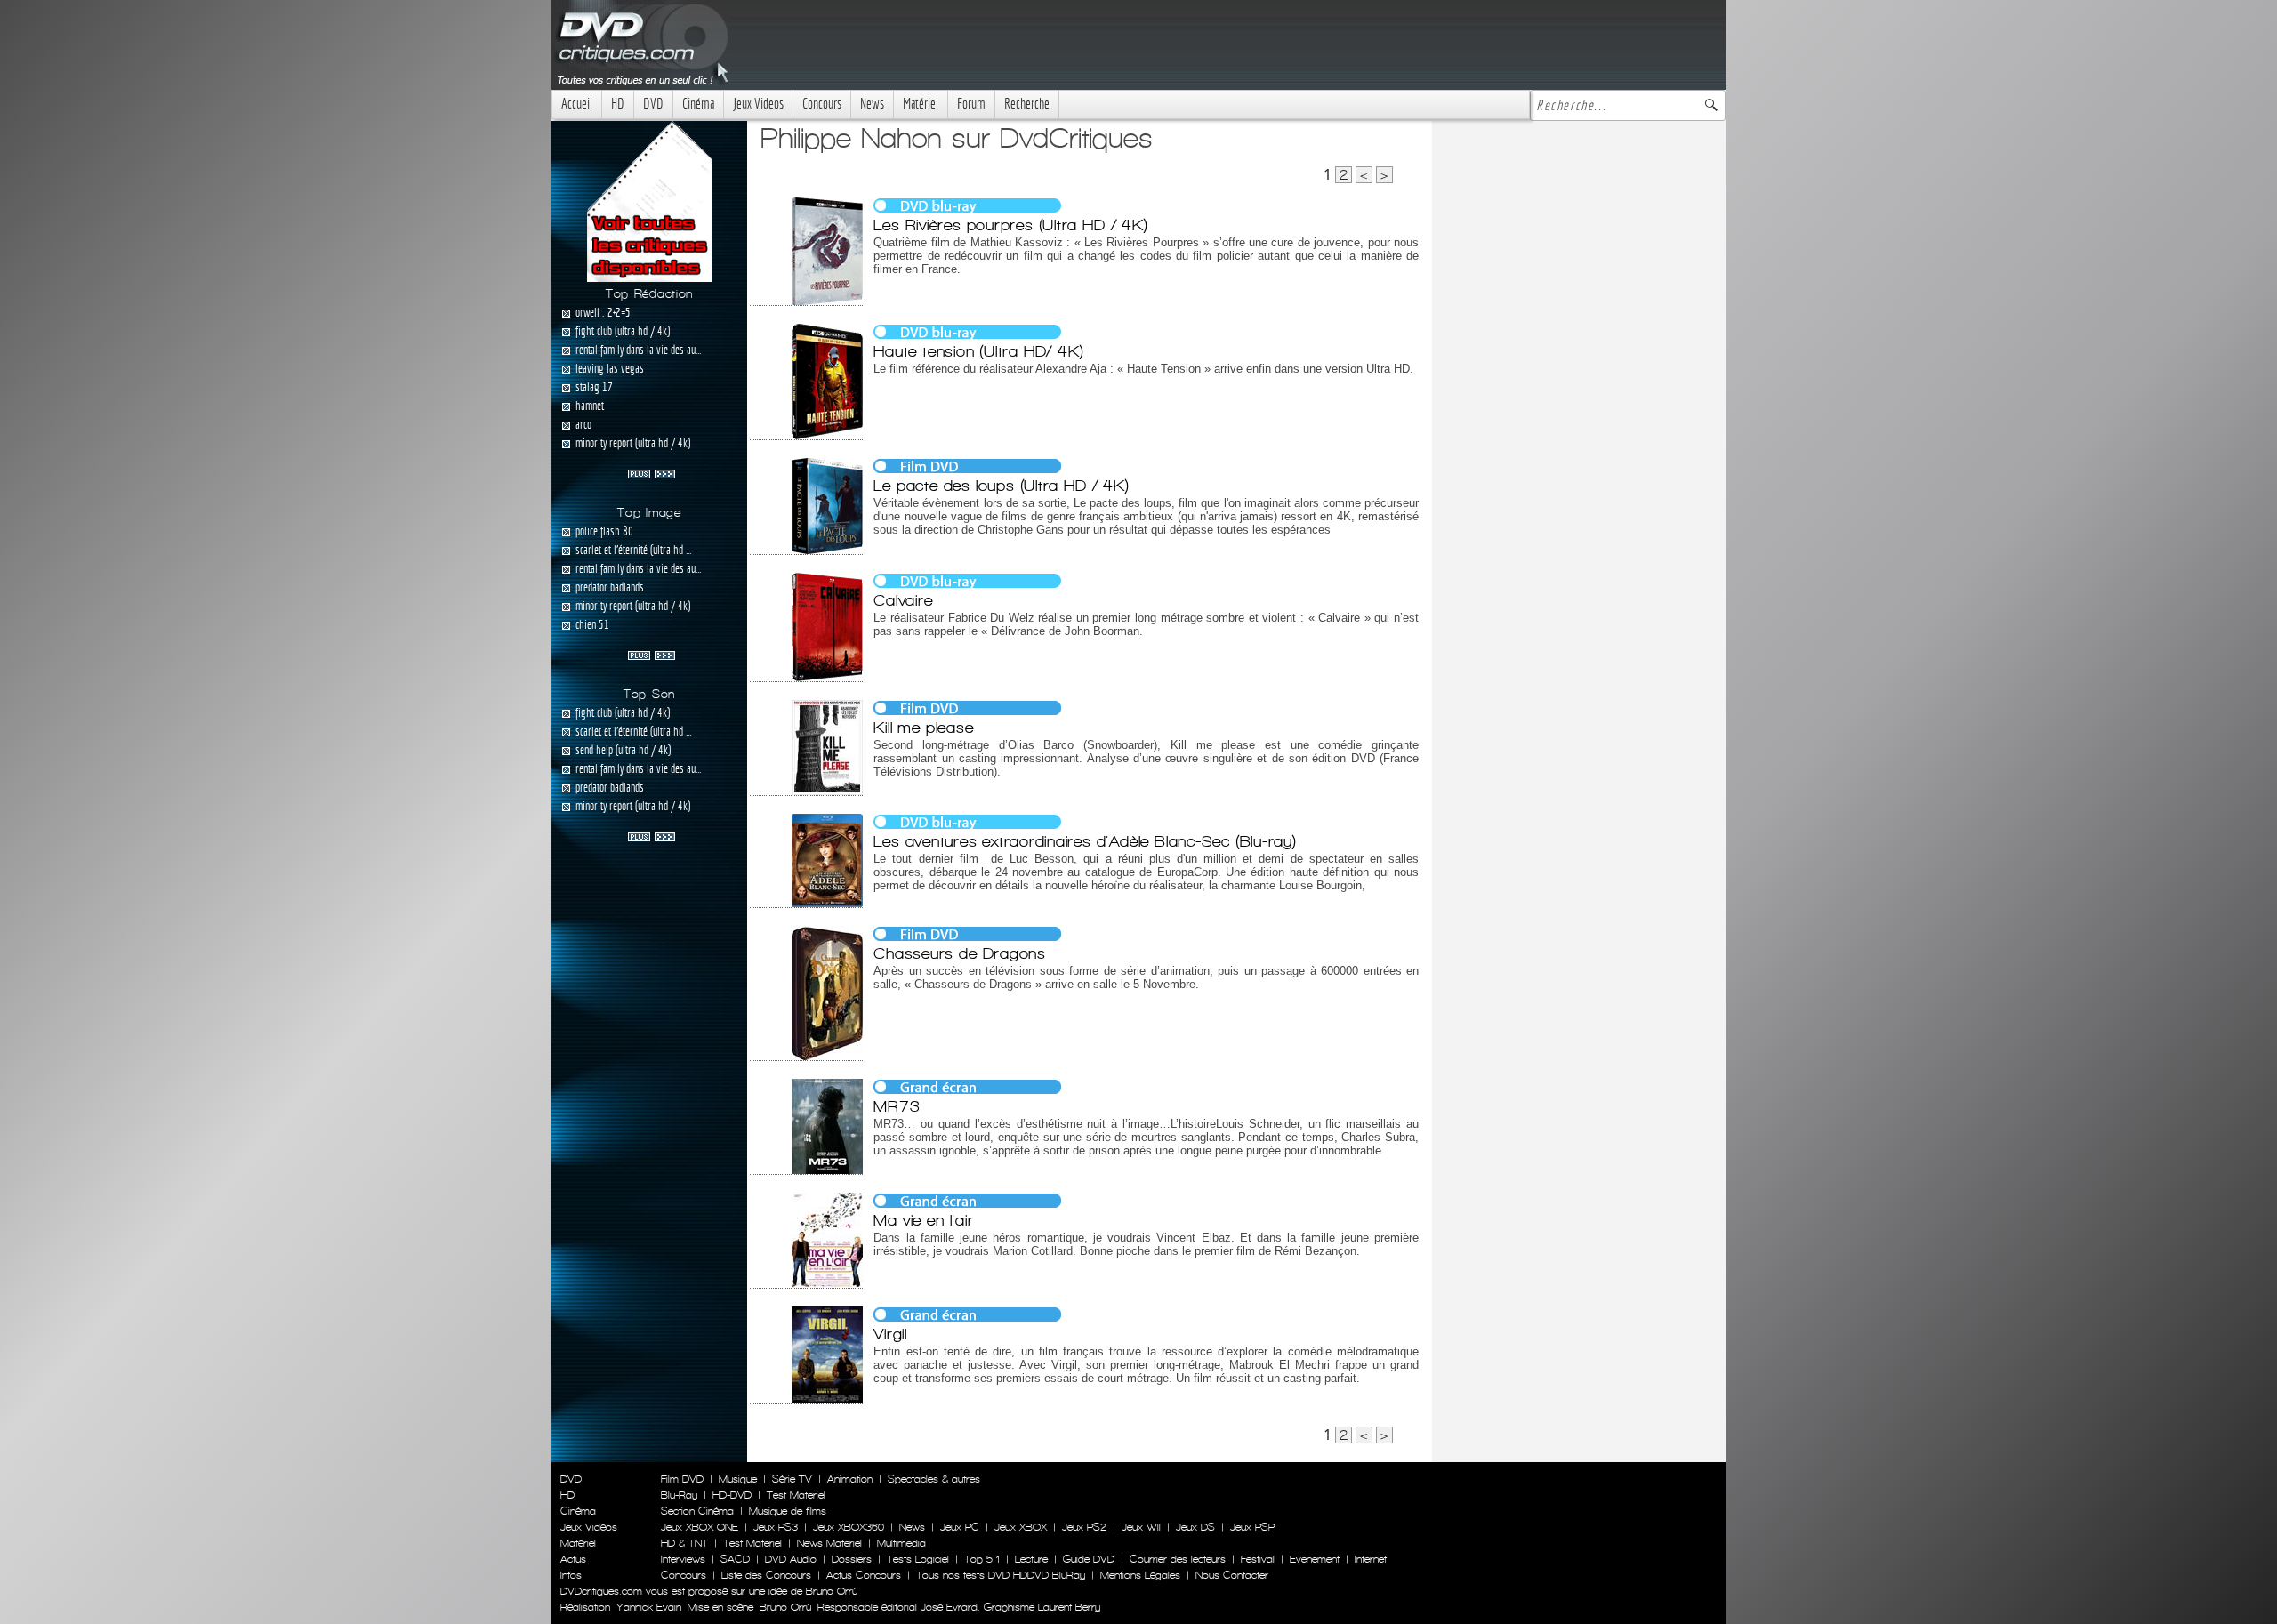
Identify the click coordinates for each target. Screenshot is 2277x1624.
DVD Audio (791, 1559)
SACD (735, 1559)
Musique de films (788, 1511)
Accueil (577, 104)
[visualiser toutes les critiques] (649, 200)
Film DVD (682, 1479)
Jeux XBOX (1021, 1527)
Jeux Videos (758, 104)
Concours (822, 104)
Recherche (1027, 104)
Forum (971, 104)
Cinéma (698, 104)
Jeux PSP (1252, 1527)
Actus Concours (864, 1575)
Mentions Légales (1140, 1575)
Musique (738, 1479)
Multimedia (901, 1543)
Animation (850, 1479)
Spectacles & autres (934, 1479)
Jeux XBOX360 (849, 1527)
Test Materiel (796, 1495)
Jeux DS (1195, 1527)
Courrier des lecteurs (1178, 1559)
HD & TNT (684, 1543)
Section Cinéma (697, 1511)
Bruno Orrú (785, 1607)
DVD (653, 104)
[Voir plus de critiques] (652, 472)
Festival (1258, 1559)
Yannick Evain (649, 1607)
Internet (1371, 1559)
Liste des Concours (766, 1575)
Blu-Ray (679, 1495)
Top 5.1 (982, 1559)
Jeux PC (960, 1527)
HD (618, 104)
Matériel (921, 104)
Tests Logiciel (918, 1559)
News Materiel (829, 1543)
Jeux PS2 (1084, 1527)
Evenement (1315, 1559)
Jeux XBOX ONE (700, 1527)
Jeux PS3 (776, 1527)
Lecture (1031, 1559)
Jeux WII (1141, 1527)
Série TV (792, 1479)
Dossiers (852, 1559)
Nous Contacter (1230, 1575)
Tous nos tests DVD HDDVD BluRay (1001, 1575)
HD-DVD (732, 1495)
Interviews (683, 1559)
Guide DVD (1089, 1559)
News (872, 104)
